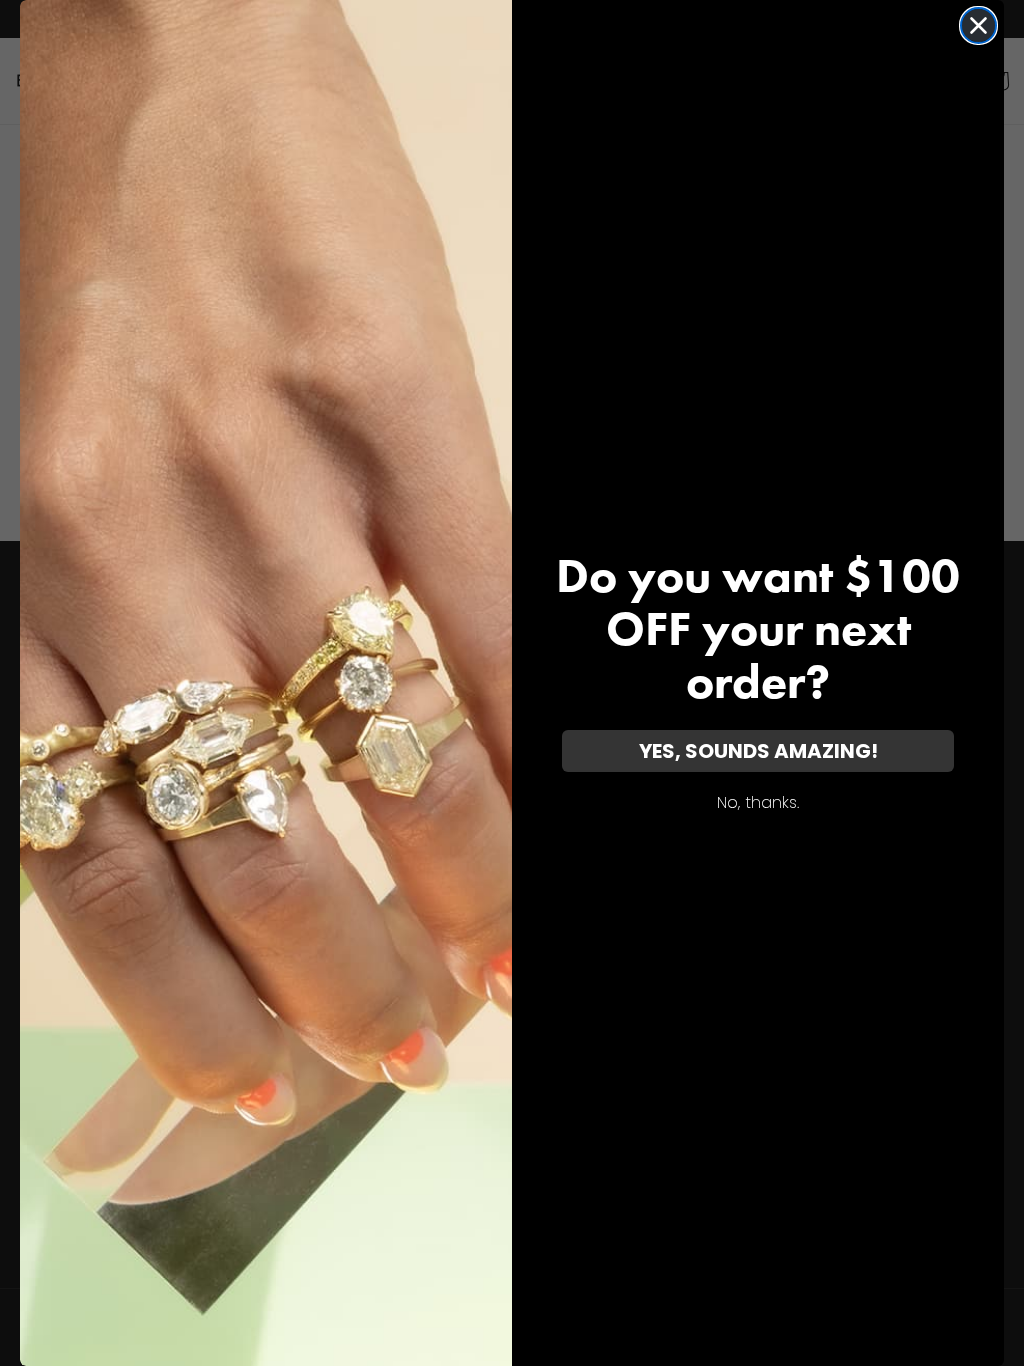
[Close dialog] (978, 25)
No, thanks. (758, 802)
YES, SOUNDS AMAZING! (758, 751)
